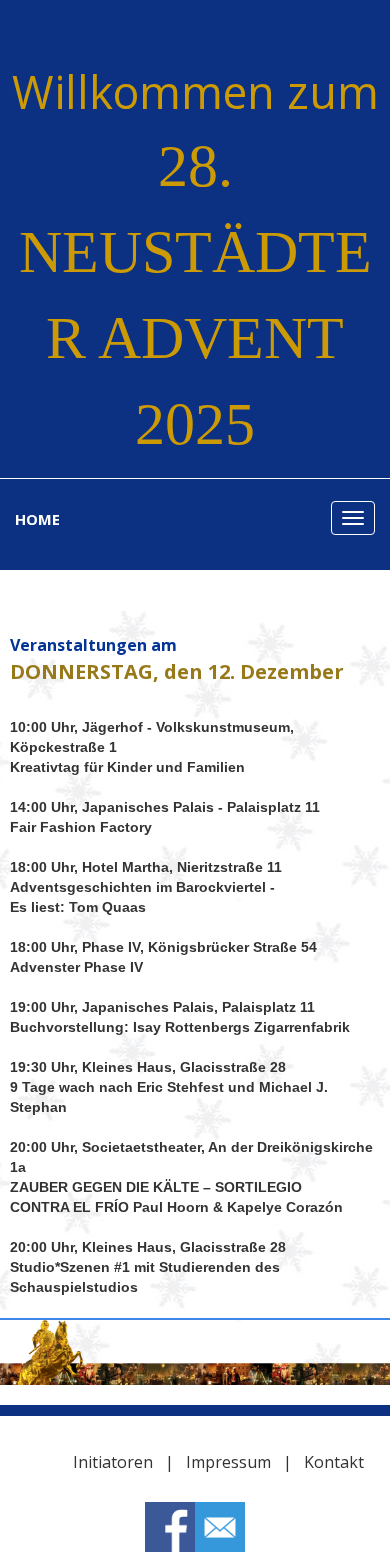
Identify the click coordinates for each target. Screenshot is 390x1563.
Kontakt (336, 1462)
